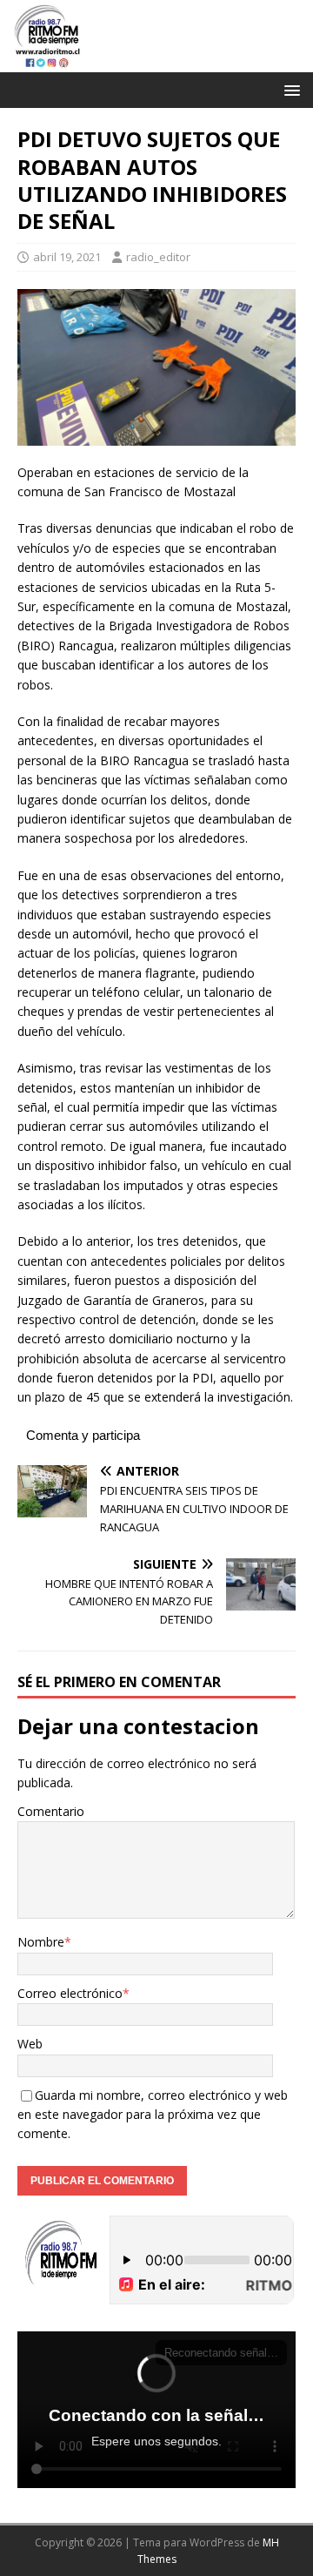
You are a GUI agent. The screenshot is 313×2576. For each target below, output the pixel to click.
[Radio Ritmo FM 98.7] (156, 62)
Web (30, 2044)
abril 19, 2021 (67, 257)
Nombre (41, 1942)
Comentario (51, 1811)
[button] (289, 89)
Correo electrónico (70, 1993)
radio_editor (158, 257)
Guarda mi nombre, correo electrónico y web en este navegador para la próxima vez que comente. (153, 2115)
